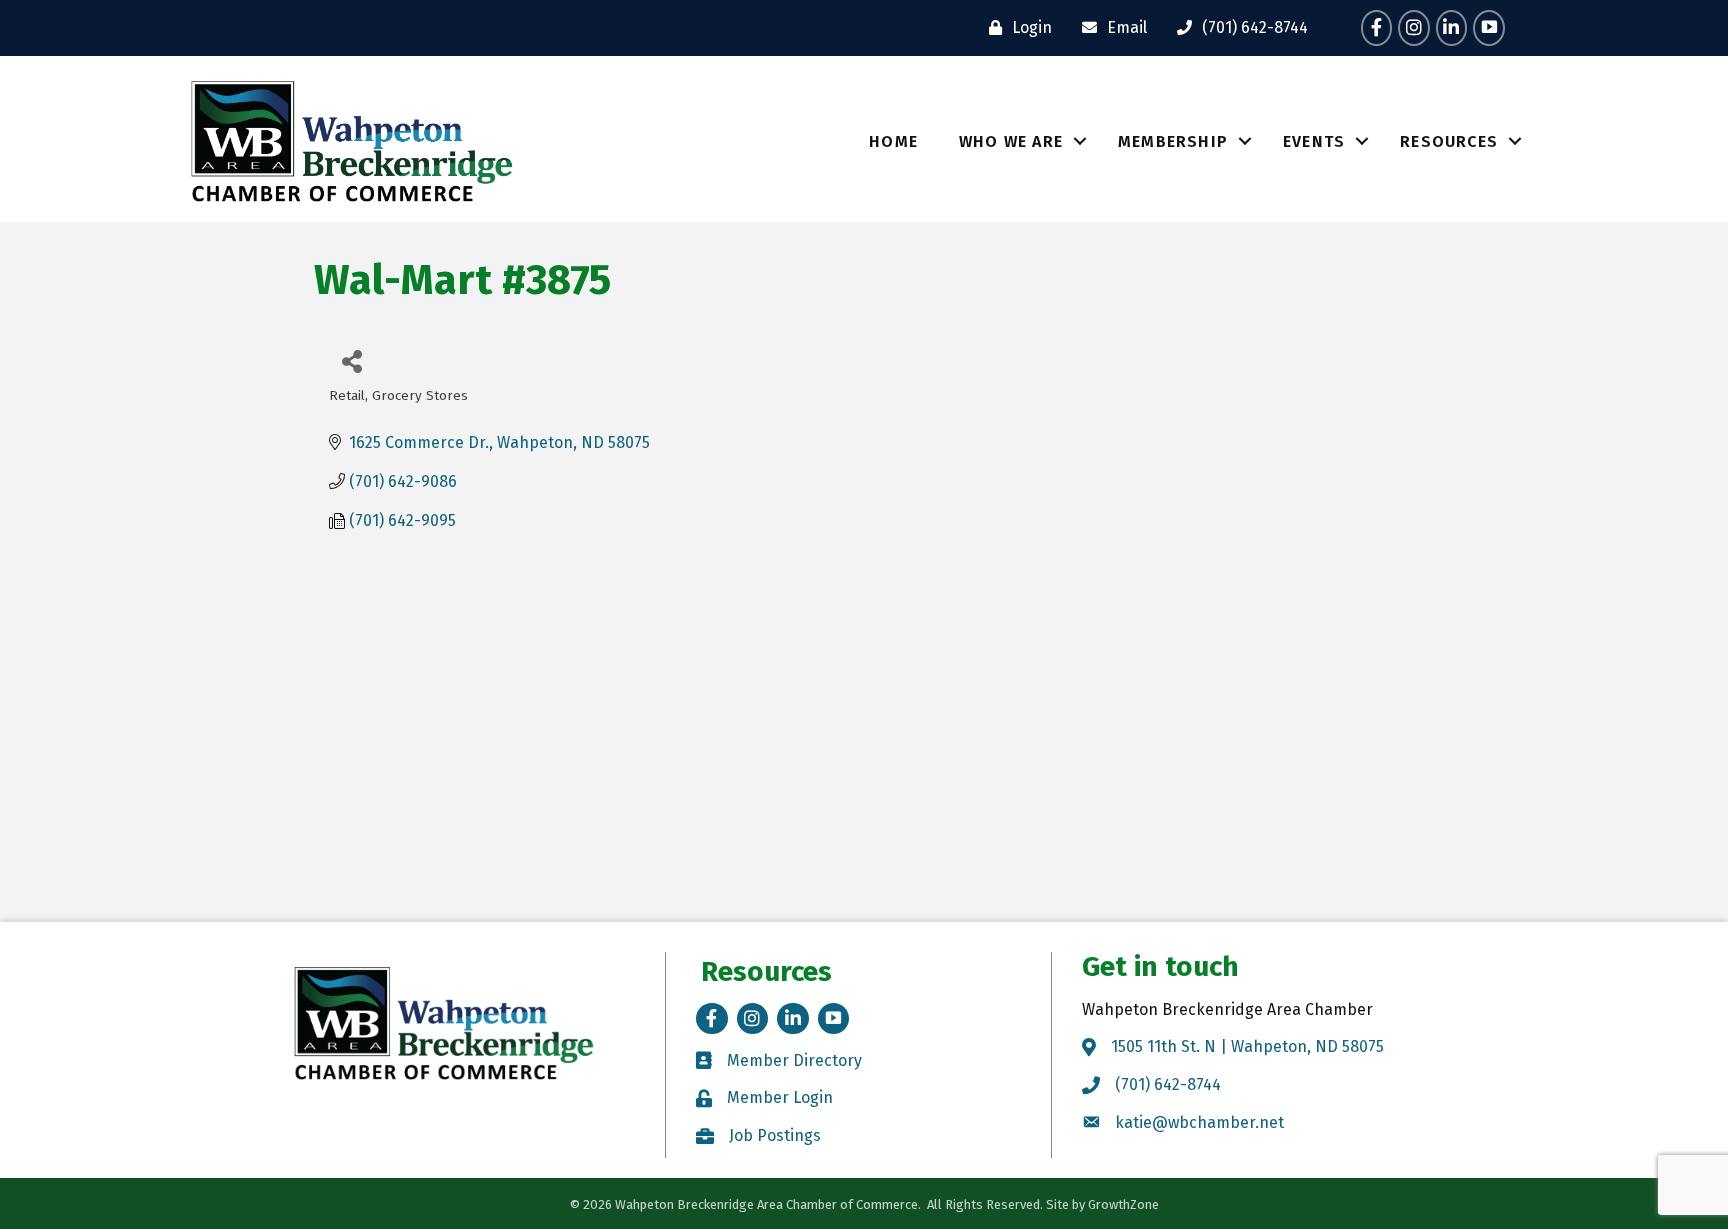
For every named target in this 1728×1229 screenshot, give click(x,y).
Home (893, 141)
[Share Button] (351, 360)
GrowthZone (1123, 1204)
